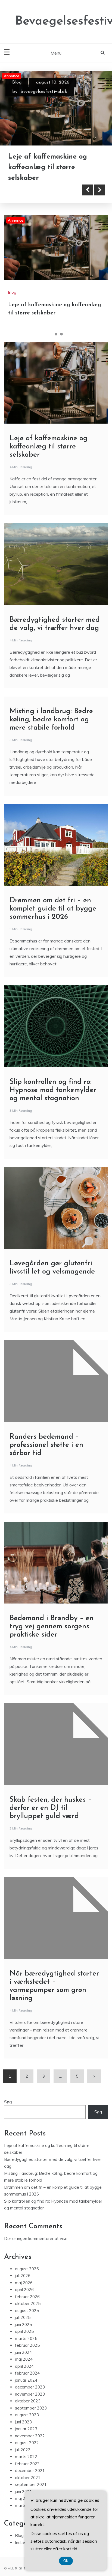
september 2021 (31, 2486)
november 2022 (30, 2438)
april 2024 (24, 2368)
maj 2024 (24, 2361)
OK (66, 2561)
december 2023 (30, 2389)
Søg (8, 2104)
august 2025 (27, 2312)
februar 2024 (27, 2375)
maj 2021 (24, 2500)
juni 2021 (23, 2493)
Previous (88, 192)
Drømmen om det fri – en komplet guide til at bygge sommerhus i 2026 (53, 911)
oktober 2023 (28, 2403)
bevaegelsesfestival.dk (44, 91)
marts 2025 (26, 2340)
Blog (17, 82)
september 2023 (31, 2410)
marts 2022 (26, 2458)
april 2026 (24, 2291)
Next (100, 192)
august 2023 (27, 2417)
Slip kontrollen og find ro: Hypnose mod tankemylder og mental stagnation (53, 1092)
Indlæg (21, 2544)
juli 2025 (23, 2319)
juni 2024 (23, 2354)
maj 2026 (24, 2285)
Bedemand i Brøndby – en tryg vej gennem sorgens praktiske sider (52, 1628)
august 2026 (27, 2271)
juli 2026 (23, 2278)
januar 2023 (26, 2431)
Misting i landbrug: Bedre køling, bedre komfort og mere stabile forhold (51, 722)
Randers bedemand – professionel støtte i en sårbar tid (46, 1447)
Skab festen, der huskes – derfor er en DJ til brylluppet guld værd (51, 1810)
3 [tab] (61, 336)
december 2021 (30, 2472)
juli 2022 (23, 2452)
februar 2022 (27, 2466)
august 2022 (27, 2445)
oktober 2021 (28, 2480)
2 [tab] (56, 336)
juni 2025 (23, 2326)
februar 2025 (27, 2347)
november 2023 (30, 2396)
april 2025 (24, 2333)
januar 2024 (26, 2382)
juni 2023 (23, 2424)
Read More (33, 192)
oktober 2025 (28, 2305)
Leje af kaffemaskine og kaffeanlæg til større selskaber (48, 167)
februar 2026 (27, 2299)
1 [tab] (51, 336)
